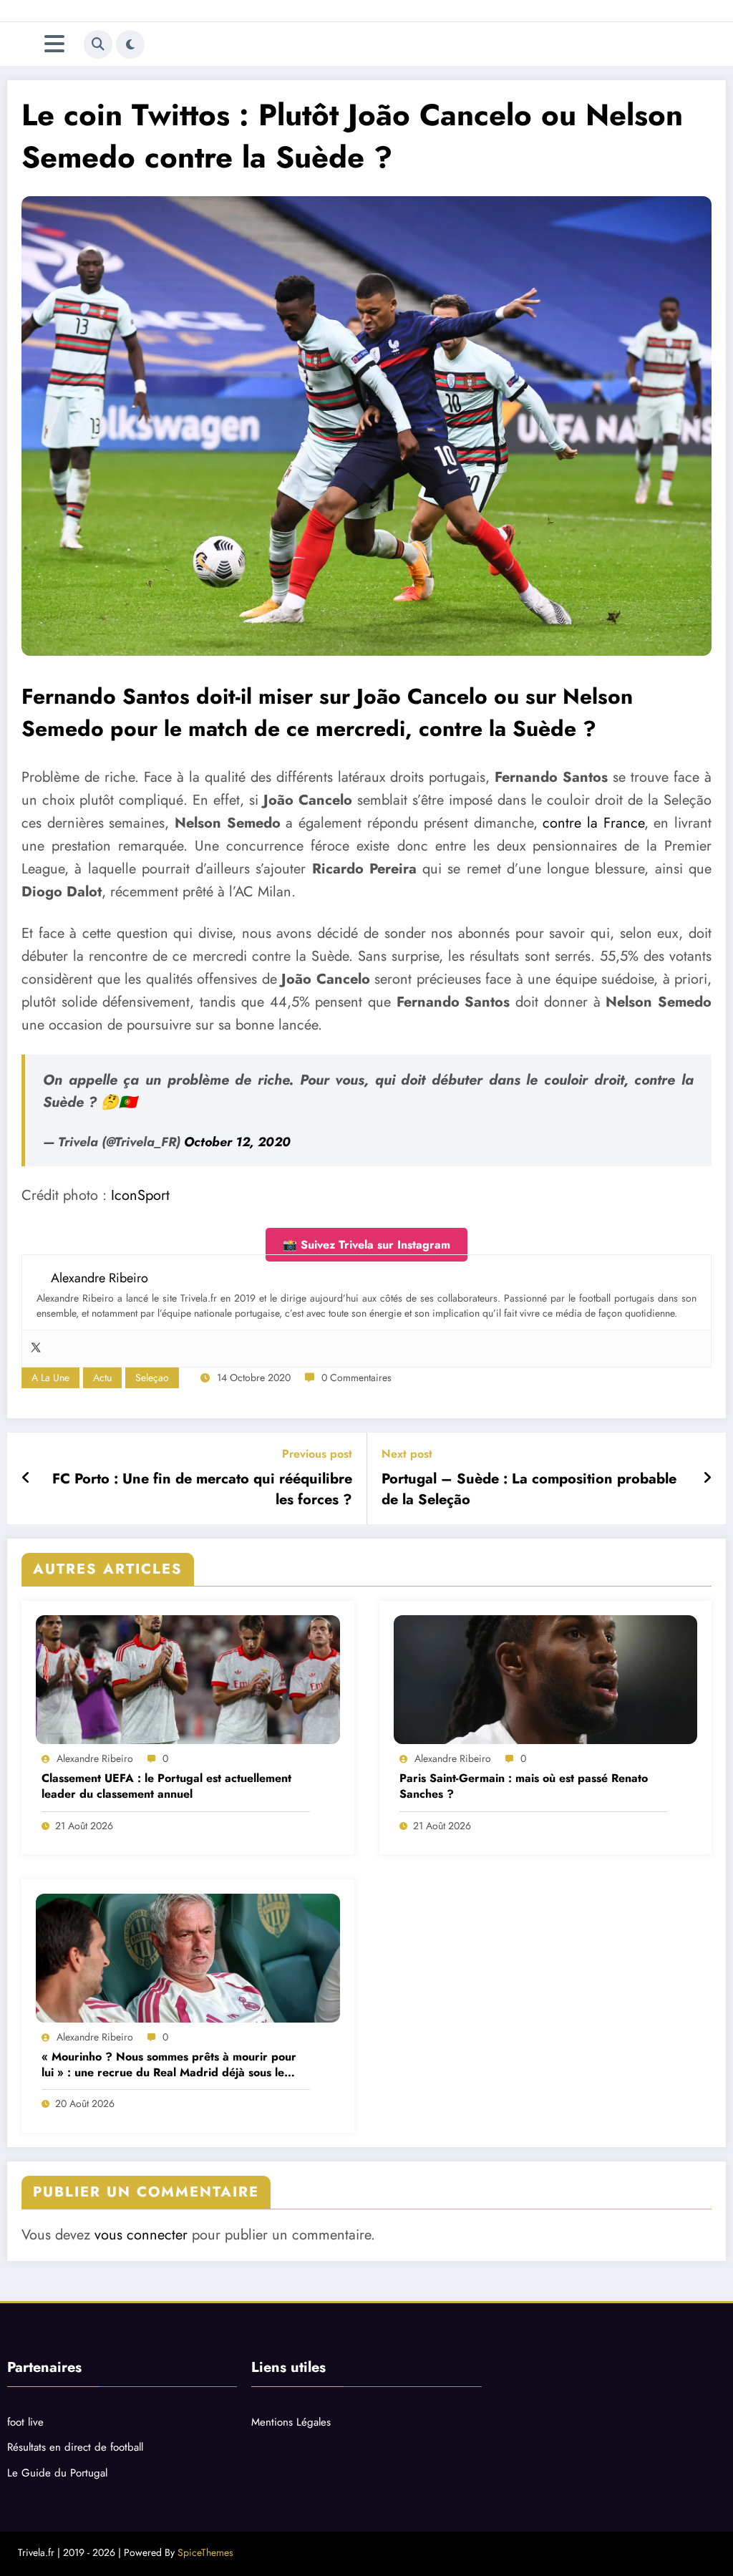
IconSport (140, 1195)
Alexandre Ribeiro (95, 1758)
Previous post (317, 1454)
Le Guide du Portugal (57, 2473)
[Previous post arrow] (26, 1478)
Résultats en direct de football (75, 2447)
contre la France (593, 823)
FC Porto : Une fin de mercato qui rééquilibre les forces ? (202, 1489)
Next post (407, 1454)
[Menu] (54, 44)
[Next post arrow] (707, 1478)
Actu (102, 1377)
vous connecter (141, 2235)
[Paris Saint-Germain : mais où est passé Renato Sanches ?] (546, 1680)
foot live (25, 2422)
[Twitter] (36, 1348)
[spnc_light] (130, 44)
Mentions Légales (291, 2422)
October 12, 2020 (237, 1142)
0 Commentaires (356, 1377)
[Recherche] (98, 44)
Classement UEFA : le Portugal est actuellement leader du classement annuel (166, 1786)
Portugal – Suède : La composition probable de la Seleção (529, 1489)
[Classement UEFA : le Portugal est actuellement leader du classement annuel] (188, 1680)
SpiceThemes (205, 2552)
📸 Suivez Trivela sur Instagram (366, 1245)
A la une (50, 1377)
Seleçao (152, 1377)
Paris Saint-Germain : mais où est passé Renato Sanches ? (524, 1786)
